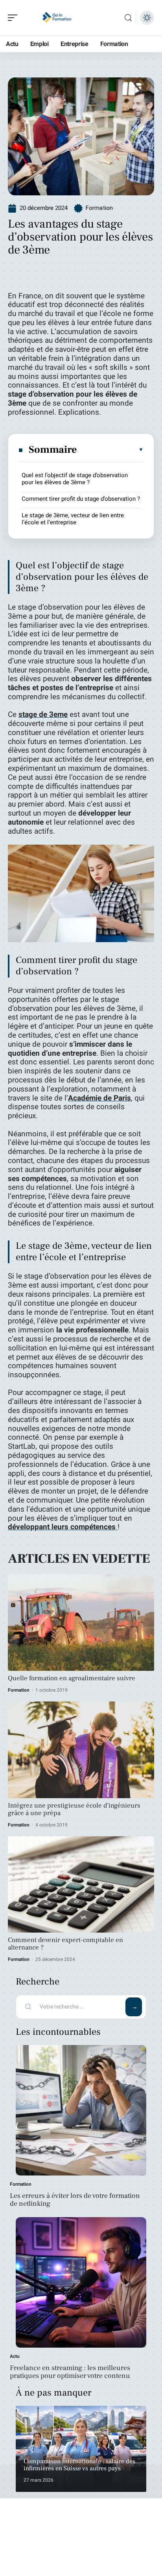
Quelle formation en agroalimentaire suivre (72, 1678)
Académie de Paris (99, 1098)
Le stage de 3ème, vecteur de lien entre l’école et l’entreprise (73, 519)
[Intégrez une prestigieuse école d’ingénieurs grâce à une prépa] (81, 1750)
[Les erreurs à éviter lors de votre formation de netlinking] (81, 2110)
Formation (99, 208)
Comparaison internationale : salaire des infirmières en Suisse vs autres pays (79, 2465)
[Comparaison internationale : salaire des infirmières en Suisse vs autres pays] (81, 2449)
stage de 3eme (43, 715)
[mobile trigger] (15, 18)
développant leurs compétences (63, 1527)
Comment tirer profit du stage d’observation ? (81, 499)
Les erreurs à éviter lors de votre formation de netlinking (75, 2200)
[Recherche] (128, 18)
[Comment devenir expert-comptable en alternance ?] (81, 1885)
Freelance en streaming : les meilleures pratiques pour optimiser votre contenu (70, 2372)
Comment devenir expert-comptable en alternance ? (65, 1944)
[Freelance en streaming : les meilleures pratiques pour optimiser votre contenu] (81, 2282)
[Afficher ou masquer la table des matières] (110, 450)
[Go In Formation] (57, 18)
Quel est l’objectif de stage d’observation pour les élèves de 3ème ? (75, 479)
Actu (15, 2356)
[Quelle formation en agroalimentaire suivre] (81, 1622)
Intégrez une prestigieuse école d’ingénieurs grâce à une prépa (74, 1809)
